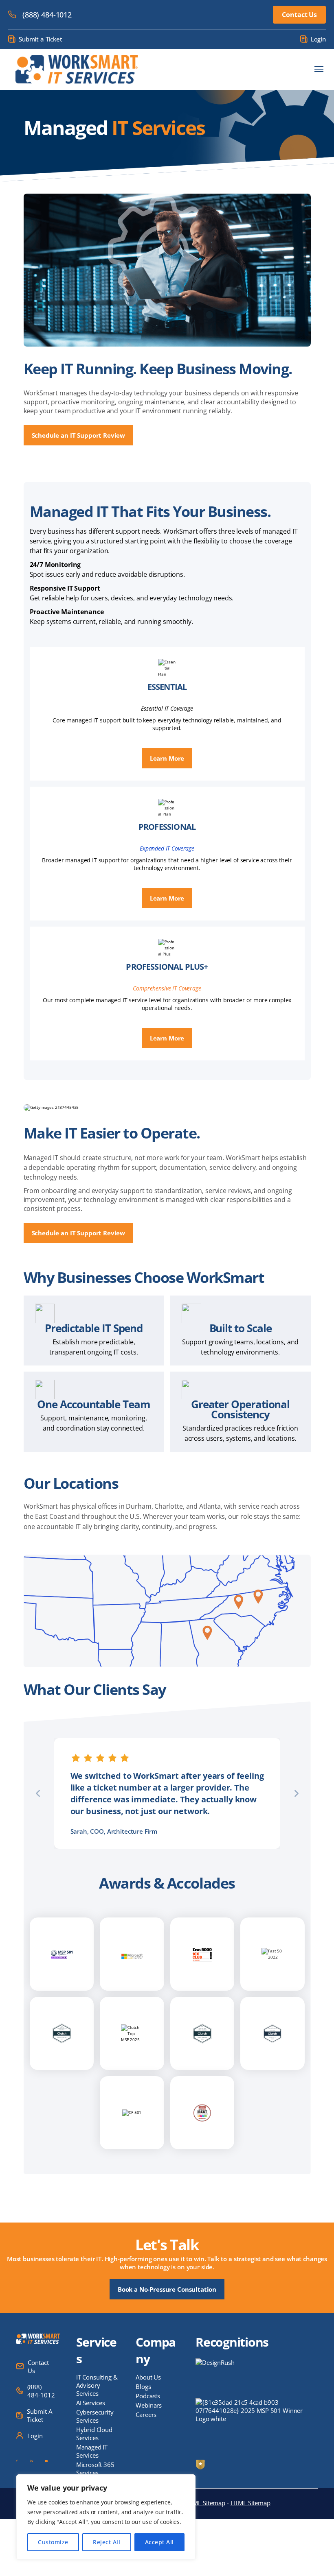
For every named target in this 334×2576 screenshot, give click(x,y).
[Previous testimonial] (38, 1793)
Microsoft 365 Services (95, 2469)
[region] (106, 2517)
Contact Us (299, 15)
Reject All (107, 2542)
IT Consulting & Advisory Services (97, 2385)
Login (318, 39)
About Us (148, 2377)
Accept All (159, 2542)
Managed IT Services (92, 2451)
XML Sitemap (207, 2503)
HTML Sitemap (250, 2503)
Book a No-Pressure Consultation (167, 2289)
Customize (53, 2542)
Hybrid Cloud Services (94, 2434)
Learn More (167, 758)
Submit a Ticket (41, 39)
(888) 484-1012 (47, 15)
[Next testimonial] (297, 1793)
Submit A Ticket (40, 2415)
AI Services (91, 2403)
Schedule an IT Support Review (79, 435)
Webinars (149, 2405)
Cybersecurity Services (95, 2416)
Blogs (143, 2386)
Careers (146, 2415)
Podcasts (148, 2396)
